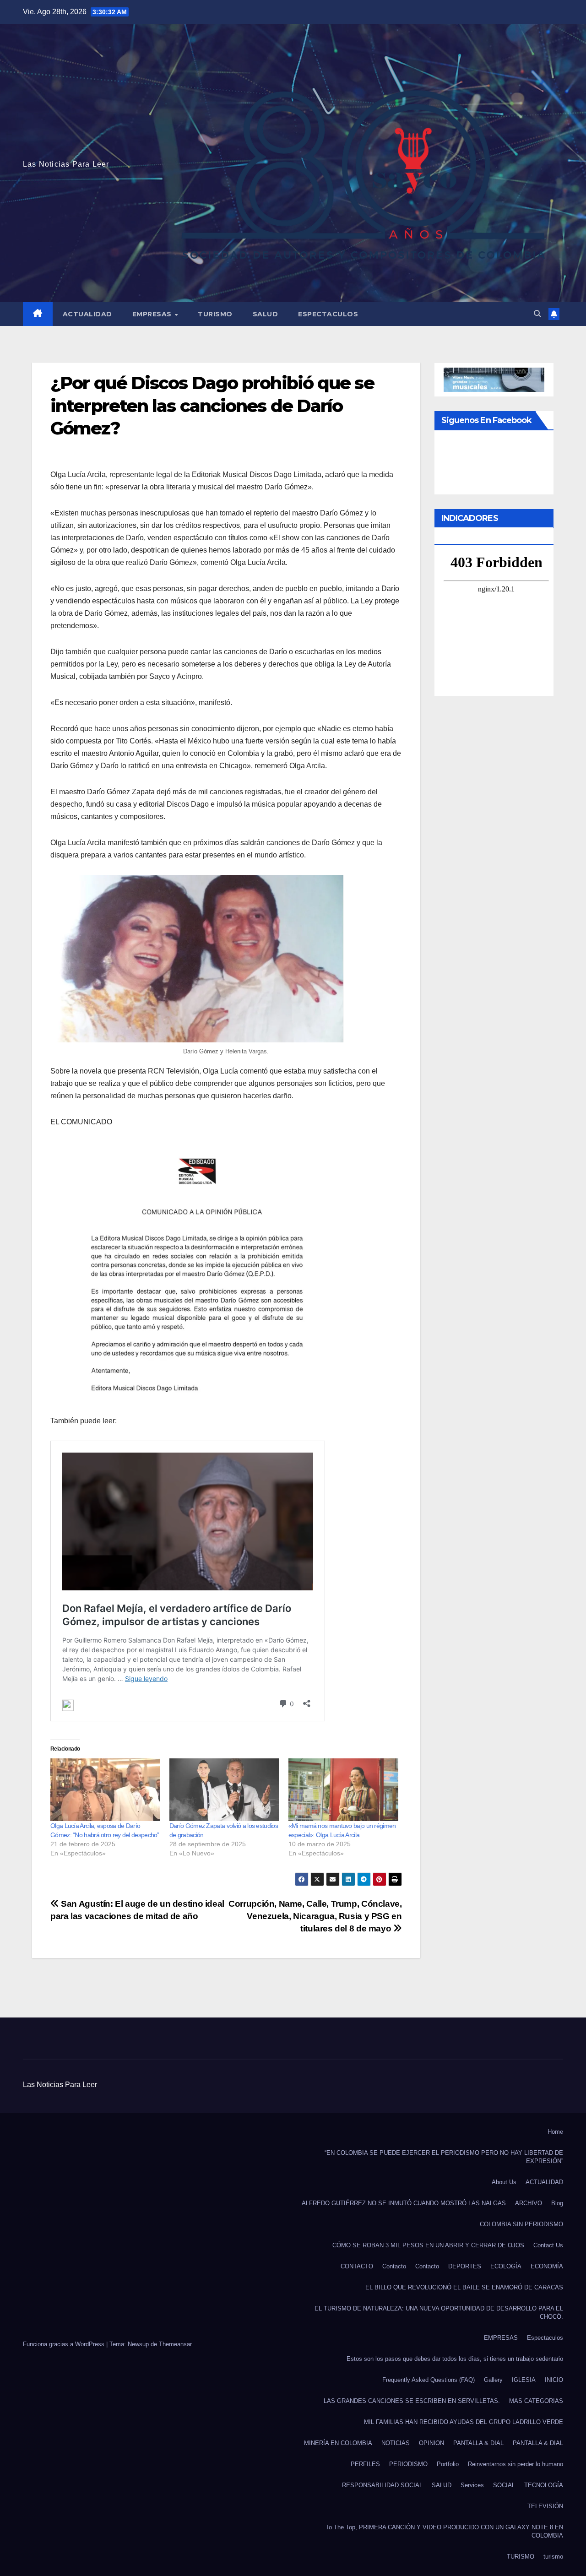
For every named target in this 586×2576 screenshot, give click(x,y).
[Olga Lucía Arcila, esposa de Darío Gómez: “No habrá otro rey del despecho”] (105, 1790)
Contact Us (548, 2245)
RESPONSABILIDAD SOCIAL (382, 2485)
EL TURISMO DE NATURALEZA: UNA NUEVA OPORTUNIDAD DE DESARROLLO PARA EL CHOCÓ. (439, 2313)
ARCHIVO (529, 2203)
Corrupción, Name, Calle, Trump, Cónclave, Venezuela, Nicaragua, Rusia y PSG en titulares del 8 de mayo (315, 1916)
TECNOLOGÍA (544, 2485)
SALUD (266, 314)
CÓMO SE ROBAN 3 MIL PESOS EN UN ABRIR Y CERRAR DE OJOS (428, 2245)
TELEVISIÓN (545, 2506)
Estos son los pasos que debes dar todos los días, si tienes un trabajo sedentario (455, 2359)
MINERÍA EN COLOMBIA (338, 2443)
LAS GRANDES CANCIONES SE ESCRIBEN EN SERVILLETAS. (412, 2401)
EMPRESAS (153, 314)
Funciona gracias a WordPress (65, 2344)
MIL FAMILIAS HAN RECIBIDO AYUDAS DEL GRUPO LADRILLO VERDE (464, 2422)
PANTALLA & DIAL (478, 2443)
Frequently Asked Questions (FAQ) (429, 2380)
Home (555, 2132)
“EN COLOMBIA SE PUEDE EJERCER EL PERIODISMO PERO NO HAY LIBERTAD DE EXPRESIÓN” (444, 2157)
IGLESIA (524, 2380)
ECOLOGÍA (506, 2266)
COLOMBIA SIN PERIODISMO (521, 2224)
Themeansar (175, 2344)
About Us (504, 2182)
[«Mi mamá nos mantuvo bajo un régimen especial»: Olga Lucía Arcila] (343, 1790)
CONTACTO (357, 2266)
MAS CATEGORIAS (536, 2401)
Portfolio (448, 2464)
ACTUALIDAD (87, 314)
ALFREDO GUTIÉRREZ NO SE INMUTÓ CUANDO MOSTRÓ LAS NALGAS (404, 2203)
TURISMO (215, 314)
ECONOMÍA (547, 2266)
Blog (557, 2203)
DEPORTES (465, 2266)
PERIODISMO (408, 2464)
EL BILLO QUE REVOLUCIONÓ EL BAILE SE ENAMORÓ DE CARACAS (464, 2287)
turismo (553, 2557)
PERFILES (365, 2464)
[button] (537, 314)
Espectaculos (328, 314)
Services (472, 2485)
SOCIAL (504, 2485)
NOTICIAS (396, 2443)
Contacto (394, 2266)
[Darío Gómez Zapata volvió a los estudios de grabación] (224, 1790)
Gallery (493, 2380)
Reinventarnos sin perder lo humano (515, 2464)
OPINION (431, 2443)
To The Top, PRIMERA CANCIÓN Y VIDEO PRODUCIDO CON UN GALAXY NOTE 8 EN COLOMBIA (444, 2531)
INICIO (554, 2380)
